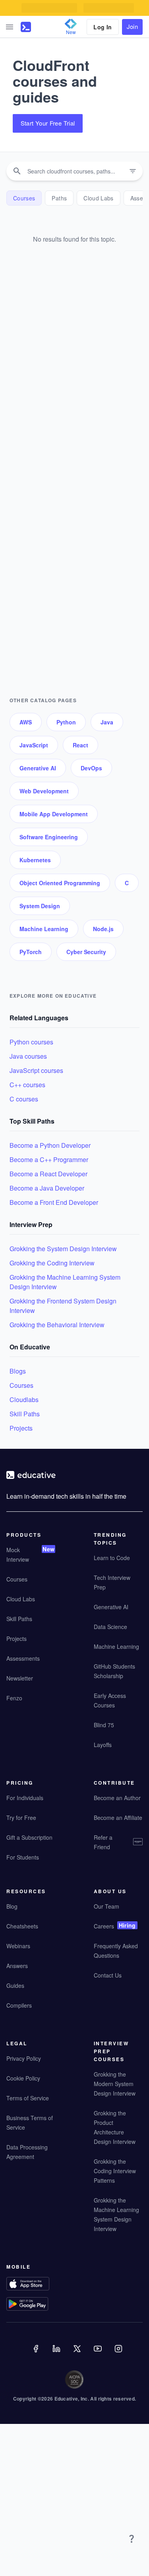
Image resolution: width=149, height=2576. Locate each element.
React (80, 745)
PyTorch (31, 952)
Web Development (44, 791)
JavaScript (34, 745)
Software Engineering (49, 837)
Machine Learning (44, 929)
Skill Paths (25, 1414)
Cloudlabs (24, 1399)
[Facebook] (37, 2354)
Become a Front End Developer (54, 1202)
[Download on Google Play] (31, 2305)
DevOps (91, 768)
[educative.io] (27, 27)
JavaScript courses (36, 1070)
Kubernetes (35, 860)
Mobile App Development (54, 814)
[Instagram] (119, 2354)
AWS (26, 722)
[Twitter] (78, 2354)
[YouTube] (99, 2354)
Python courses (31, 1042)
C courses (24, 1099)
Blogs (18, 1371)
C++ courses (27, 1085)
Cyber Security (86, 952)
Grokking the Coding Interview (52, 1263)
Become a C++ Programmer (49, 1159)
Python (66, 722)
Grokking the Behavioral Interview (57, 1325)
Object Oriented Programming (60, 883)
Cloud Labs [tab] (99, 198)
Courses (21, 1385)
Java (107, 722)
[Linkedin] (57, 2354)
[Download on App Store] (31, 2285)
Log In (103, 27)
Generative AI (38, 768)
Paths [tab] (59, 198)
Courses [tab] (24, 198)
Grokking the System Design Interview (63, 1249)
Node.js (103, 929)
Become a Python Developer (50, 1145)
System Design (40, 906)
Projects (21, 1428)
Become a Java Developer (47, 1188)
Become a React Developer (48, 1174)
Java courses (28, 1056)
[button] (10, 27)
